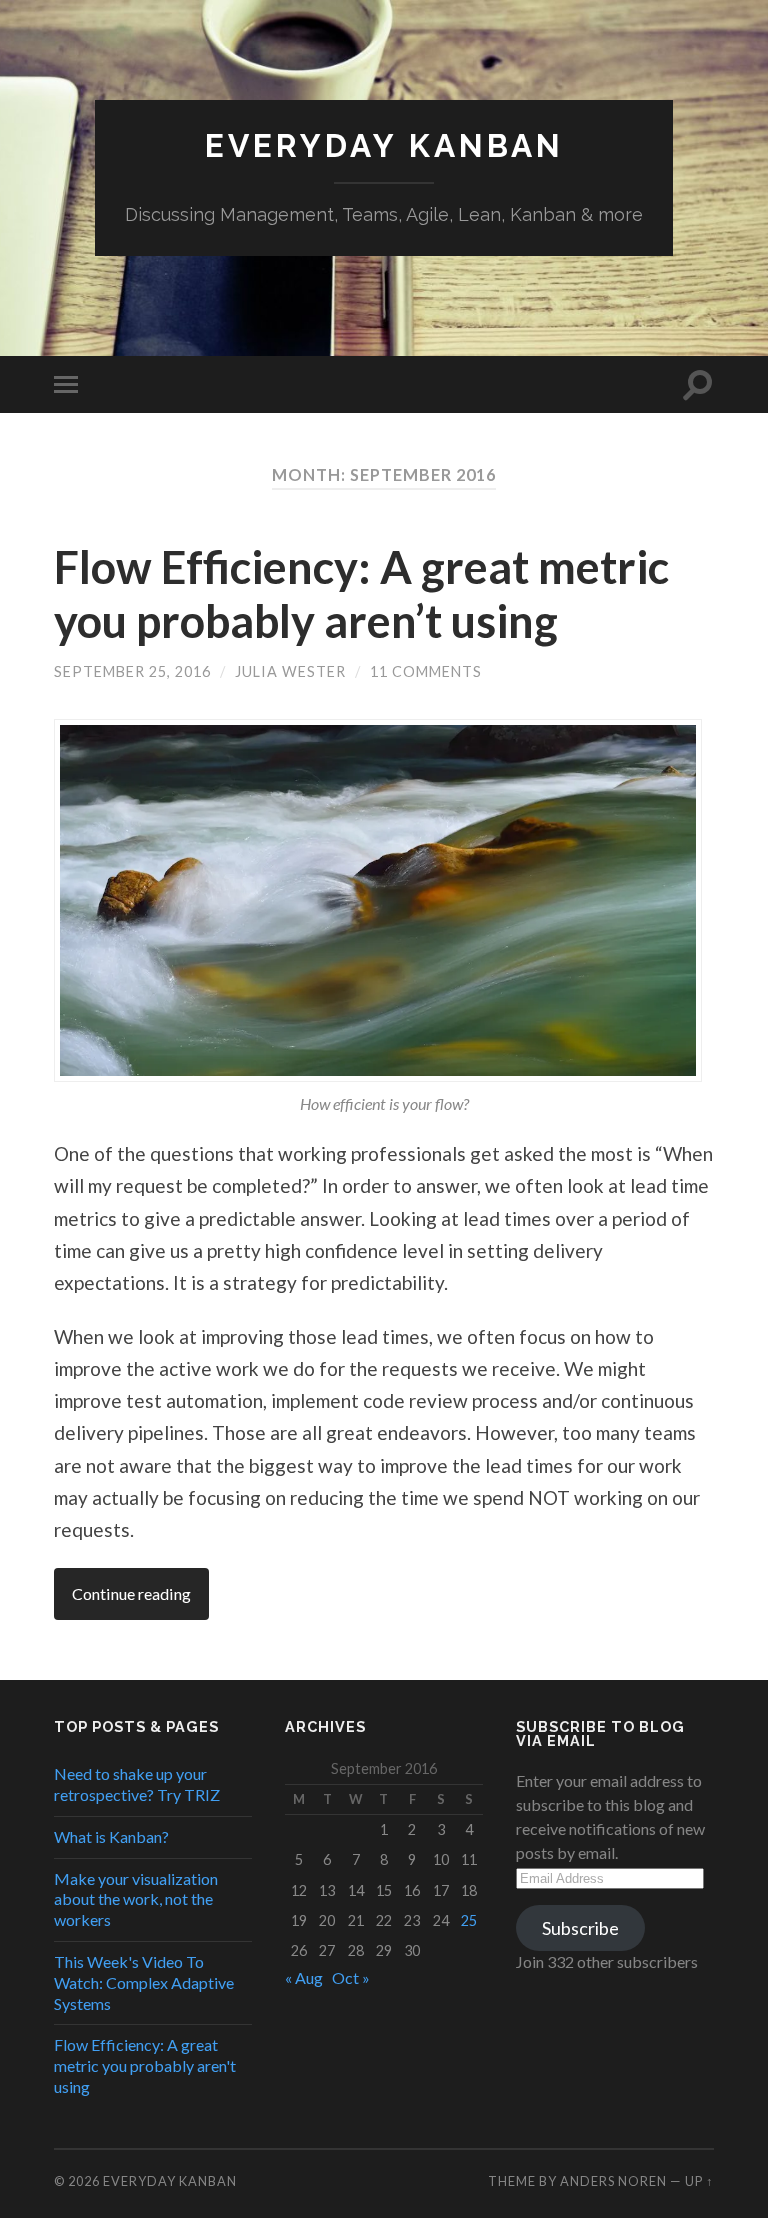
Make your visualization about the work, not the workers (136, 1899)
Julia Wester (290, 671)
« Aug (304, 1977)
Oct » (351, 1977)
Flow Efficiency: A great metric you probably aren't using (145, 2065)
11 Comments (426, 671)
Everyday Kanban (384, 145)
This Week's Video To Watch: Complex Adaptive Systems (144, 1982)
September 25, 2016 (132, 671)
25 (469, 1920)
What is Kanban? (111, 1836)
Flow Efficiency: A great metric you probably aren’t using (361, 594)
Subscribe (580, 1928)
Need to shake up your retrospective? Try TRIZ (137, 1784)
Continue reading (131, 1593)
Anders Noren (613, 2181)
